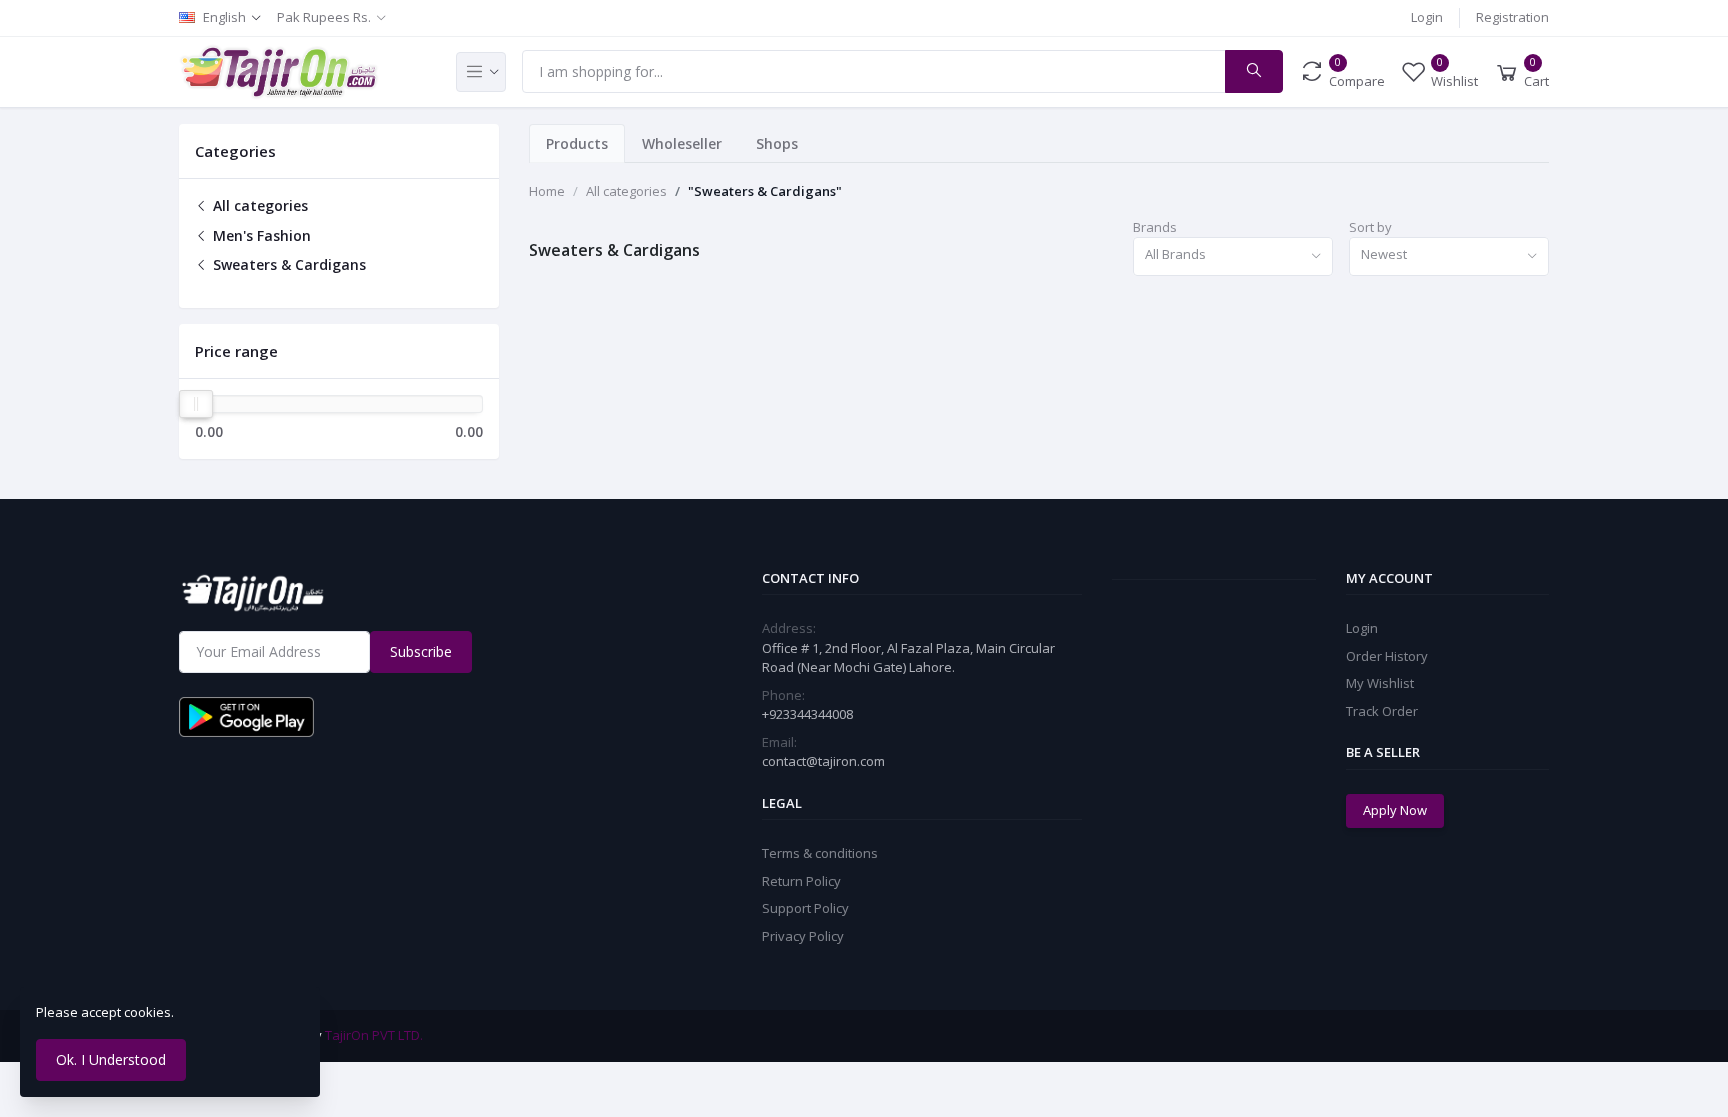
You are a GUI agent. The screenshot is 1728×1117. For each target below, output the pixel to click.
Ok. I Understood (111, 1059)
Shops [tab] (777, 143)
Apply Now (1395, 810)
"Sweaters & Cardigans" (765, 191)
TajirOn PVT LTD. (374, 1035)
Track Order (1382, 711)
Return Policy (801, 881)
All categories (258, 205)
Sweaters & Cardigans (287, 264)
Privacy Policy (803, 936)
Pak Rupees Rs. (324, 17)
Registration (1512, 17)
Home (547, 191)
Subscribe (421, 651)
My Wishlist (1380, 683)
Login (1427, 17)
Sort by (1370, 227)
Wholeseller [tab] (682, 143)
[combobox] (1233, 256)
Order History (1387, 656)
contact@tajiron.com (823, 761)
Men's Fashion (260, 235)
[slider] (196, 404)
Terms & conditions (820, 853)
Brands (1155, 227)
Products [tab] (577, 143)
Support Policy (805, 908)
